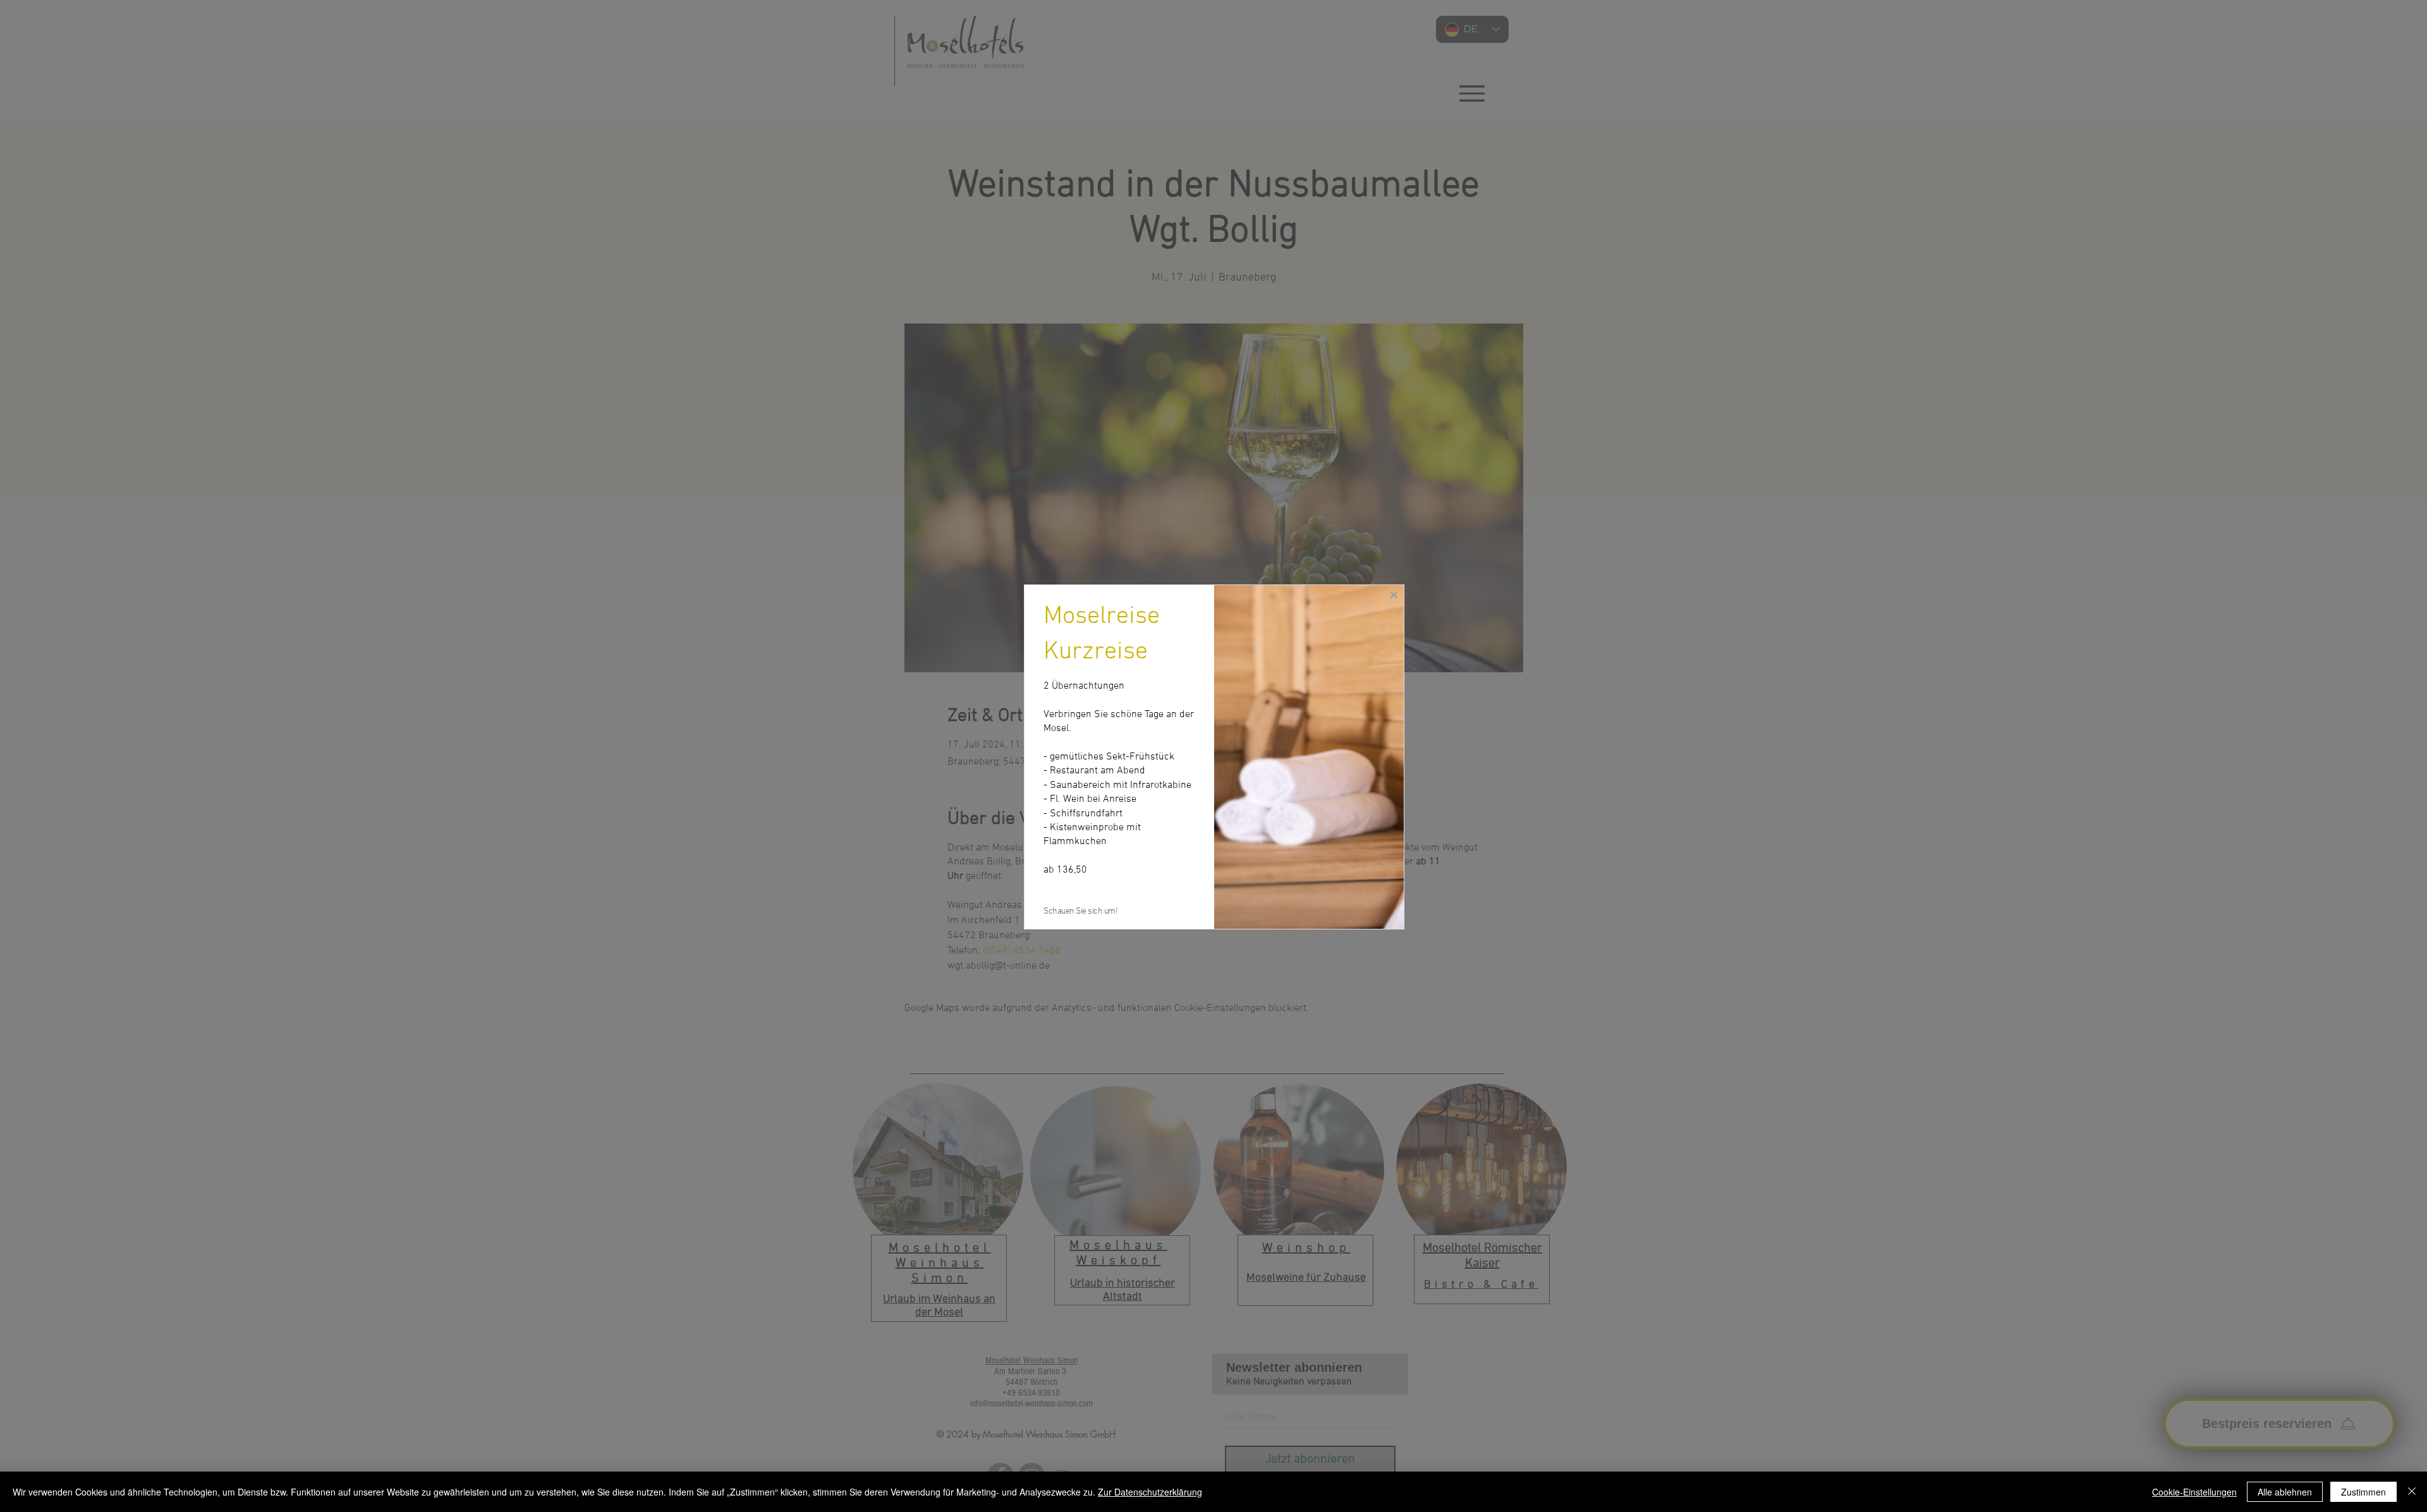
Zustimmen (2363, 1492)
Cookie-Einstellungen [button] (2194, 1492)
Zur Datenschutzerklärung (1150, 1492)
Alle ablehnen (2285, 1492)
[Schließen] (2412, 1492)
